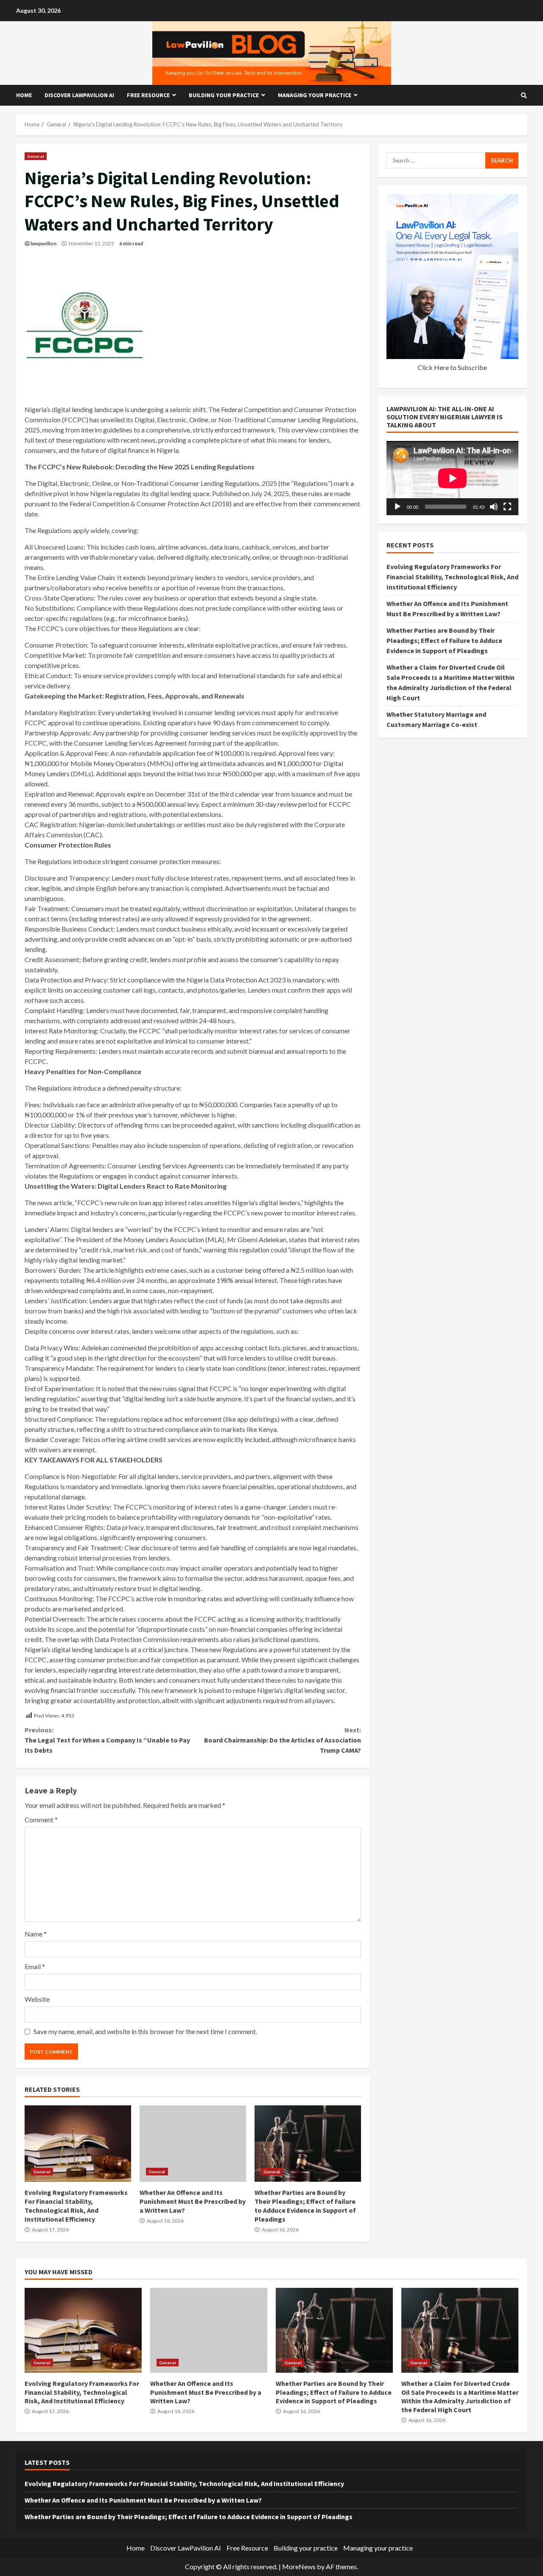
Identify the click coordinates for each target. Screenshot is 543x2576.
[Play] (397, 507)
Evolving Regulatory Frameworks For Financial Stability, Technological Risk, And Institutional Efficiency (78, 2144)
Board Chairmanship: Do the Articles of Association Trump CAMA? (282, 1740)
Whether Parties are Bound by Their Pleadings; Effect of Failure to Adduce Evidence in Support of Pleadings (308, 2144)
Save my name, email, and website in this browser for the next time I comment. (145, 2031)
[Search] (524, 95)
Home (24, 95)
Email (35, 1966)
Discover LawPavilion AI (79, 95)
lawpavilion (43, 243)
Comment (41, 1820)
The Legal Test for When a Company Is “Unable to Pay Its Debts (107, 1740)
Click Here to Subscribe (452, 367)
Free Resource (148, 95)
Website (37, 1999)
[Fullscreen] (507, 507)
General (36, 156)
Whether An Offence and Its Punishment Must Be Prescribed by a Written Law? (193, 2144)
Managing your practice (315, 95)
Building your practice (224, 95)
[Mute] (494, 507)
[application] (452, 478)
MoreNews (299, 2566)
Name (36, 1934)
